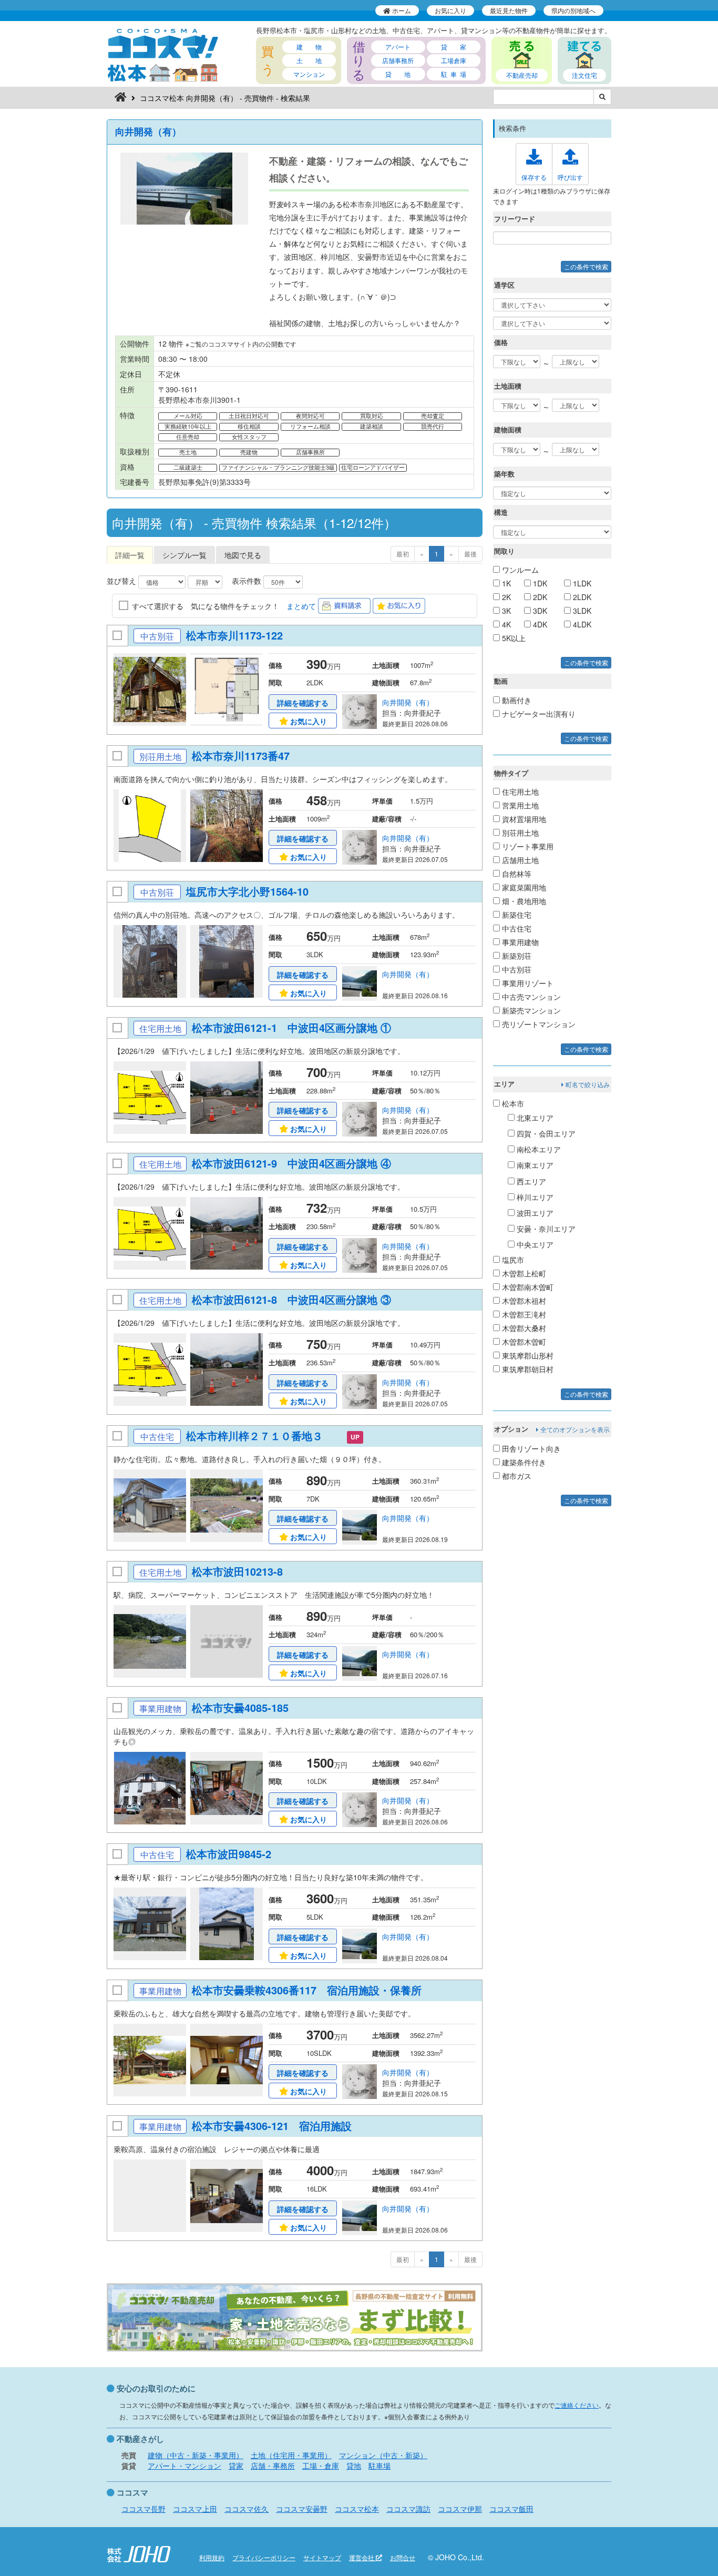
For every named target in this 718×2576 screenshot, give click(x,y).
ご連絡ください (577, 2405)
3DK (539, 611)
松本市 (512, 1103)
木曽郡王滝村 (523, 1314)
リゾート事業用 (527, 846)
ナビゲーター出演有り (538, 714)
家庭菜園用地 (523, 887)
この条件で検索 (586, 266)
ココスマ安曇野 (302, 2509)
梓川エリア (534, 1197)
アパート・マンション (184, 2466)
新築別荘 (516, 956)
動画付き (516, 700)
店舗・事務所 (273, 2466)
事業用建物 (519, 942)
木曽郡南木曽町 (527, 1287)
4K (505, 624)
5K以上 (513, 638)
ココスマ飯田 (511, 2509)
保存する (534, 177)
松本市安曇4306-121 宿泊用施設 (273, 2126)
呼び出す (570, 177)
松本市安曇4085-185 (247, 1707)
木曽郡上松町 (523, 1273)
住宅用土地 (519, 792)
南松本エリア (538, 1149)
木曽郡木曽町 (523, 1342)
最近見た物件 (509, 10)
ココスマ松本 (357, 2509)
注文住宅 (584, 75)
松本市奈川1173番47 (248, 755)
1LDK (581, 583)
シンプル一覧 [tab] (184, 555)
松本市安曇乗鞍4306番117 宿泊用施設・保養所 (308, 1990)
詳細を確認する (303, 703)
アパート (398, 47)
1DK (539, 583)
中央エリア (534, 1244)
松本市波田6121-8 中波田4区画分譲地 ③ (291, 1299)
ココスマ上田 (195, 2509)
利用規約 (212, 2557)
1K (505, 583)
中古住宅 (516, 928)
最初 (403, 554)
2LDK (581, 597)
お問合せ (403, 2557)
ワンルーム (519, 570)
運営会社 (362, 2557)
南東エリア (534, 1165)
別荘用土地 (519, 833)
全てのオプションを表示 (574, 1429)
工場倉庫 (454, 60)
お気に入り (450, 10)
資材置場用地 (523, 819)
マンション (309, 74)
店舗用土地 (519, 860)
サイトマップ (322, 2557)
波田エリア (534, 1213)
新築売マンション (530, 1010)
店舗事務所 (398, 60)
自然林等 (516, 874)
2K (505, 597)
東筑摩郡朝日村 (527, 1369)
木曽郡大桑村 (523, 1328)
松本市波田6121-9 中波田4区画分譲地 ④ (291, 1163)
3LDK (581, 611)
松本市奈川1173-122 (241, 635)
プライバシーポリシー (264, 2557)
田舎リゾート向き (530, 1448)
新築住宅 (516, 915)
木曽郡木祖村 (523, 1301)
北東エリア (534, 1118)
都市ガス (516, 1476)
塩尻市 (512, 1260)
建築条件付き (523, 1462)
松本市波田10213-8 (244, 1571)
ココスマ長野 (143, 2509)
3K (505, 611)
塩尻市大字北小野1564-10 (254, 891)
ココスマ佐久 (247, 2509)
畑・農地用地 (523, 901)
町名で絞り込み (587, 1084)
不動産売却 (522, 75)
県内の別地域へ (573, 10)
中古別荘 (516, 969)
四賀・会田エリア (545, 1133)
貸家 (236, 2466)
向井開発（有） (148, 131)
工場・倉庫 (321, 2466)
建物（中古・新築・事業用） (196, 2455)
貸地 (354, 2466)
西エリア (530, 1181)
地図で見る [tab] (243, 555)
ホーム (401, 10)
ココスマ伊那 (460, 2509)
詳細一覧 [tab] (130, 555)
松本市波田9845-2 (235, 1854)
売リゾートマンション (538, 1024)
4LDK (581, 624)
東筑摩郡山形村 (527, 1355)
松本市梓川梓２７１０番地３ (261, 1436)
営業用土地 (519, 805)
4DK (539, 624)
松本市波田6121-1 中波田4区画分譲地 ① (291, 1027)
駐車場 (379, 2466)
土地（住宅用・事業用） (291, 2455)
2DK (539, 597)
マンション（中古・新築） (383, 2455)
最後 (470, 554)
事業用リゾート (527, 983)
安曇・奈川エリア (545, 1229)
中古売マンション (530, 997)
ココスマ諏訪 (408, 2509)
